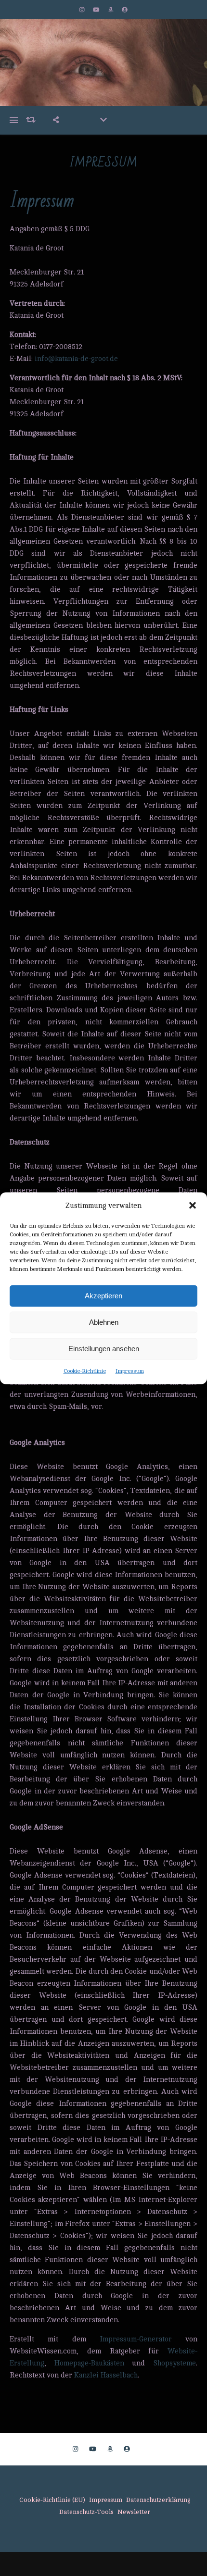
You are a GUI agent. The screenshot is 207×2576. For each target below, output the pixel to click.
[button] (193, 1206)
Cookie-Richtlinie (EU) (52, 2500)
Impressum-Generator (136, 2339)
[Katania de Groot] (103, 62)
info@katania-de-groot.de (76, 359)
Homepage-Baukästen (89, 2363)
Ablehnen (104, 1322)
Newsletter (134, 2512)
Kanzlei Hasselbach (106, 2375)
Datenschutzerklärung (158, 2500)
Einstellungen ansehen (104, 1349)
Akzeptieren (103, 1296)
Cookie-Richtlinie (85, 1370)
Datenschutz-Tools (86, 2512)
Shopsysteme (175, 2363)
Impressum (130, 1370)
